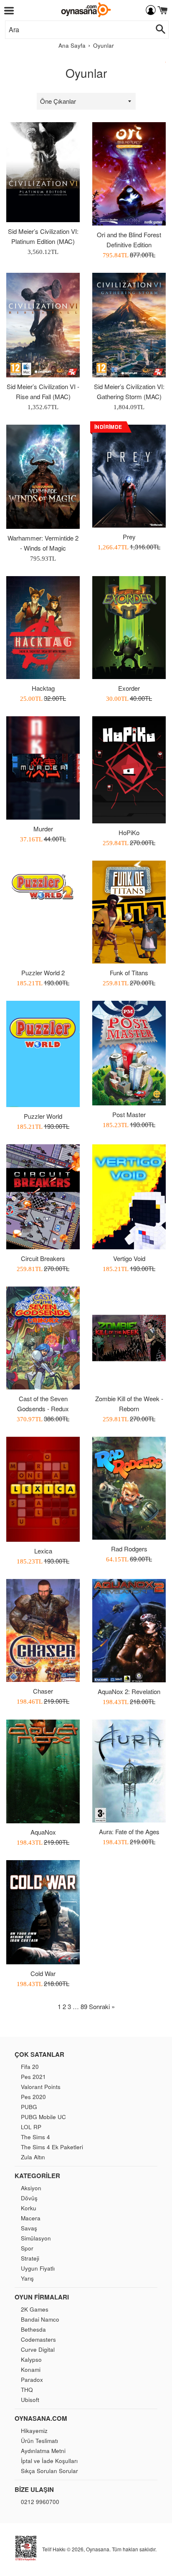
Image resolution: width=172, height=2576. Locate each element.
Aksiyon (31, 2188)
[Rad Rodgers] (129, 1488)
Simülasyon (36, 2238)
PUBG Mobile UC (43, 2117)
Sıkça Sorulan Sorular (49, 2471)
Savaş (29, 2228)
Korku (29, 2208)
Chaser (43, 1691)
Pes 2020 (33, 2097)
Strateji (30, 2258)
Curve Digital (38, 2349)
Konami (31, 2370)
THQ (27, 2390)
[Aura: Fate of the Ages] (129, 1771)
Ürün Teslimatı (39, 2441)
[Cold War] (43, 1912)
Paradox (32, 2380)
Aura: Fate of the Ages (129, 1831)
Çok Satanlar (39, 2054)
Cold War (43, 1973)
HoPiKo (129, 832)
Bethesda (33, 2329)
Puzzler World (43, 1116)
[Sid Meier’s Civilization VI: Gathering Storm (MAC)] (129, 325)
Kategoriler (37, 2176)
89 (84, 2006)
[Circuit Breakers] (43, 1197)
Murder (43, 829)
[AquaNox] (43, 1771)
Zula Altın (33, 2157)
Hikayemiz (34, 2431)
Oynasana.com (41, 2418)
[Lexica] (43, 1489)
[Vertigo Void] (129, 1197)
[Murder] (43, 768)
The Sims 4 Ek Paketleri (52, 2147)
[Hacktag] (43, 628)
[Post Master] (129, 1053)
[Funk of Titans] (129, 912)
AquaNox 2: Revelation (129, 1691)
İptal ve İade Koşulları (49, 2461)
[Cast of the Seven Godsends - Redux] (43, 1338)
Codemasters (38, 2339)
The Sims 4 (35, 2137)
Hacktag (43, 688)
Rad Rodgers (129, 1549)
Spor (27, 2248)
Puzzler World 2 (43, 973)
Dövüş (29, 2198)
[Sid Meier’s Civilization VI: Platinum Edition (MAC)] (43, 172)
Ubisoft (30, 2400)
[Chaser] (43, 1630)
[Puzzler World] (43, 1054)
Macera (31, 2218)
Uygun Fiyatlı (38, 2268)
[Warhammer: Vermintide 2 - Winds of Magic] (43, 477)
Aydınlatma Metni (43, 2451)
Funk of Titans (129, 973)
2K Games (35, 2309)
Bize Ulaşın (34, 2489)
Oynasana (98, 2549)
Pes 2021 (33, 2077)
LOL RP (31, 2127)
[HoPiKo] (129, 770)
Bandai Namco (40, 2319)
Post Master (129, 1114)
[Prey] (129, 476)
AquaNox (43, 1832)
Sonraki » (102, 2006)
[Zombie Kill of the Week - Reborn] (129, 1338)
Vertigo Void (129, 1258)
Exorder (129, 688)
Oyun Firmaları (42, 2297)
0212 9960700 (40, 2502)
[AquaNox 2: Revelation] (129, 1630)
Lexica (43, 1551)
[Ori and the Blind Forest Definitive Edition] (129, 174)
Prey (129, 537)
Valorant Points (41, 2087)
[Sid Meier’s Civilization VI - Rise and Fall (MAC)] (43, 325)
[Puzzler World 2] (43, 912)
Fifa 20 (30, 2067)
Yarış (27, 2278)
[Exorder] (129, 628)
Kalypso (31, 2359)
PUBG (29, 2107)
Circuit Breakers (43, 1258)
